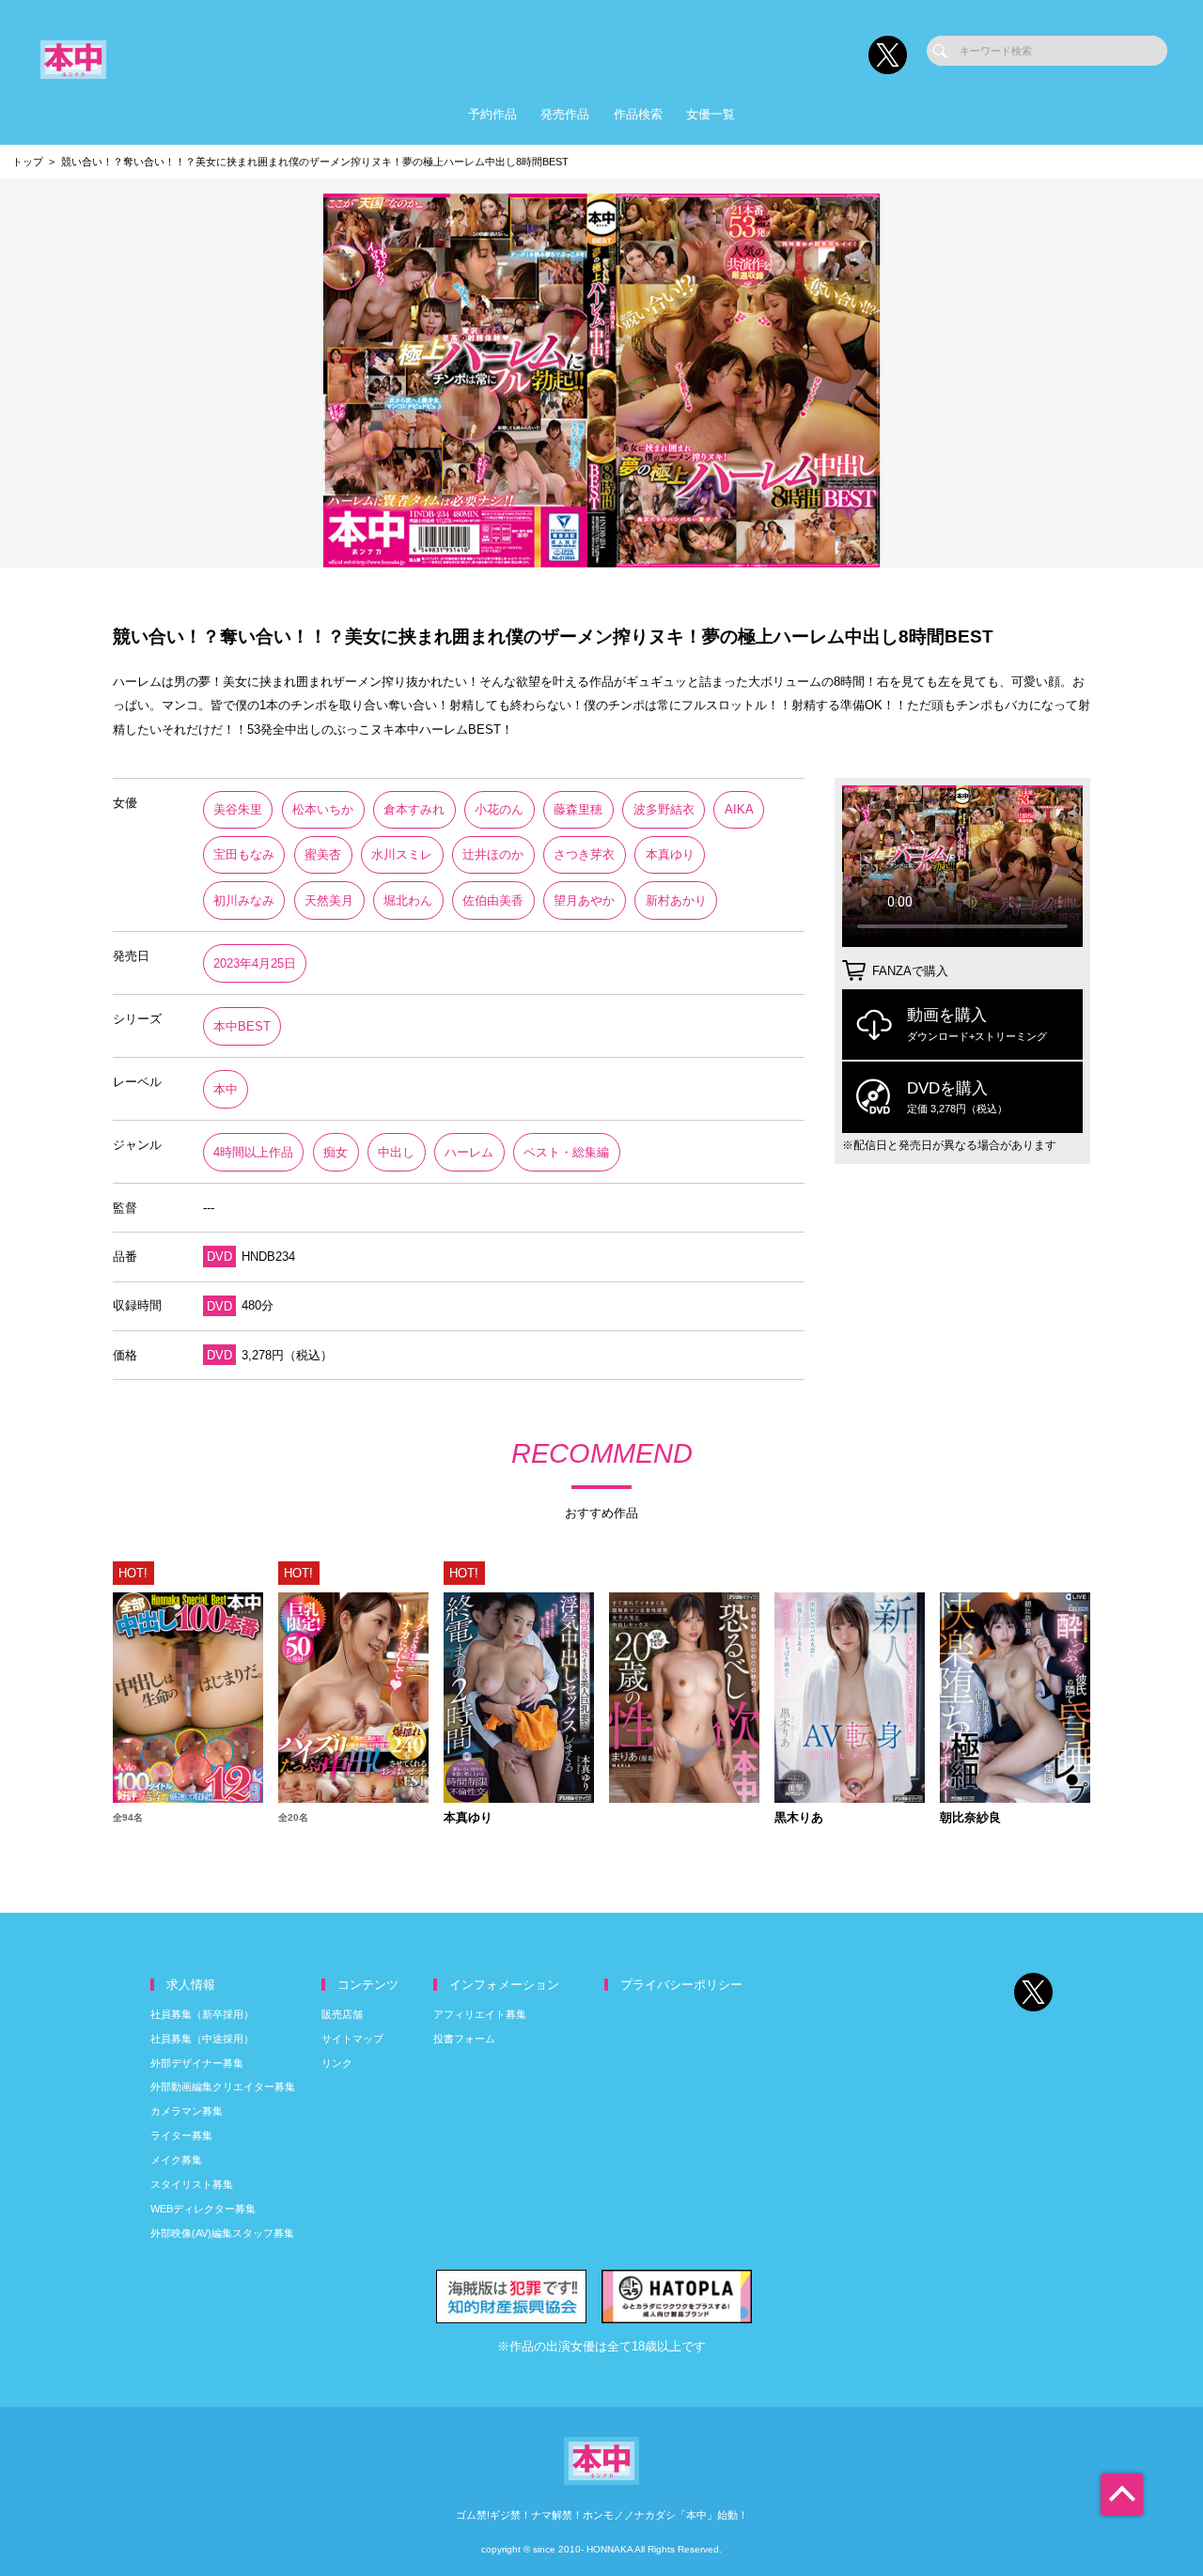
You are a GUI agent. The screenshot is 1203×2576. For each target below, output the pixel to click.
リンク (337, 2063)
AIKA (739, 809)
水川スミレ (402, 854)
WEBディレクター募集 (203, 2209)
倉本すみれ (414, 809)
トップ (28, 162)
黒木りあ (799, 1818)
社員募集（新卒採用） (202, 2014)
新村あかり (676, 900)
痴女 (336, 1152)
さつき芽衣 (584, 854)
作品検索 (638, 114)
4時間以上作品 (253, 1152)
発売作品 (565, 114)
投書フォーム (464, 2039)
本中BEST (242, 1026)
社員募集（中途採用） (202, 2039)
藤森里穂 (578, 809)
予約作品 (492, 114)
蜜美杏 (323, 854)
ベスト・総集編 (566, 1152)
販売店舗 (342, 2014)
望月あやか (584, 900)
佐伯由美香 (493, 900)
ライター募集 (181, 2135)
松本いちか (323, 809)
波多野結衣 (664, 809)
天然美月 (329, 900)
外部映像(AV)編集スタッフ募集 (222, 2233)
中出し (396, 1152)
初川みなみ (244, 900)
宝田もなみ (244, 854)
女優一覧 (711, 114)
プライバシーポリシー (681, 1985)
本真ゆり (670, 854)
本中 (226, 1089)
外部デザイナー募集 (197, 2063)
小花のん (499, 809)
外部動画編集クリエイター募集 (223, 2087)
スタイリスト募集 (192, 2184)
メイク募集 (176, 2160)
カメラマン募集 (187, 2111)
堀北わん (408, 900)
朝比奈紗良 (970, 1818)
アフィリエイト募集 (480, 2014)
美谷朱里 (238, 809)
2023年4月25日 (255, 963)
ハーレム (469, 1152)
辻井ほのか (493, 854)
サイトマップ (352, 2039)
